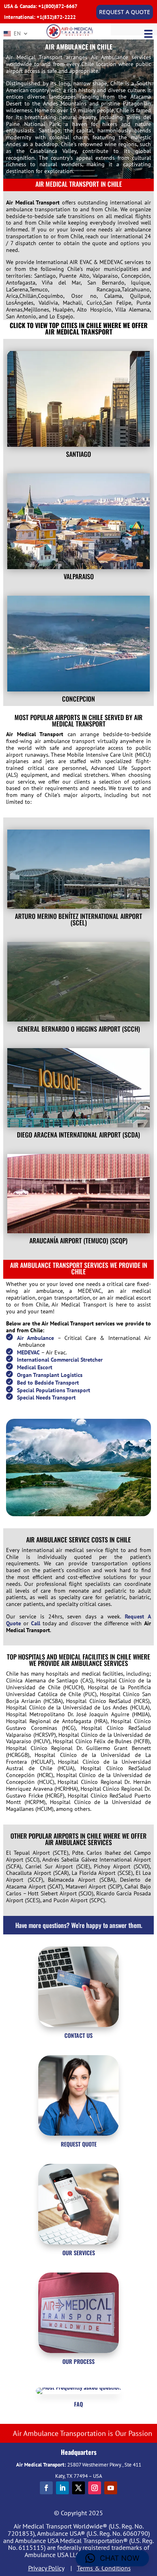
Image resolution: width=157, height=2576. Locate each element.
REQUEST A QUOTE (125, 12)
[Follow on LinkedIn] (62, 2488)
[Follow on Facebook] (46, 2488)
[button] (112, 2558)
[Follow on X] (78, 2488)
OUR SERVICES (79, 2253)
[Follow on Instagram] (95, 2488)
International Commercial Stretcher (60, 1360)
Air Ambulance (35, 1338)
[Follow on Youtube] (111, 2488)
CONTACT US (78, 2035)
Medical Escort (35, 1367)
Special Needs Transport (46, 1397)
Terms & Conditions (104, 2568)
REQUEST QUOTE (79, 2144)
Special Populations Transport (54, 1390)
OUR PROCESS (78, 2361)
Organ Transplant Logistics (50, 1375)
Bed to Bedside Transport (48, 1383)
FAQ (78, 2404)
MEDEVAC (28, 1352)
